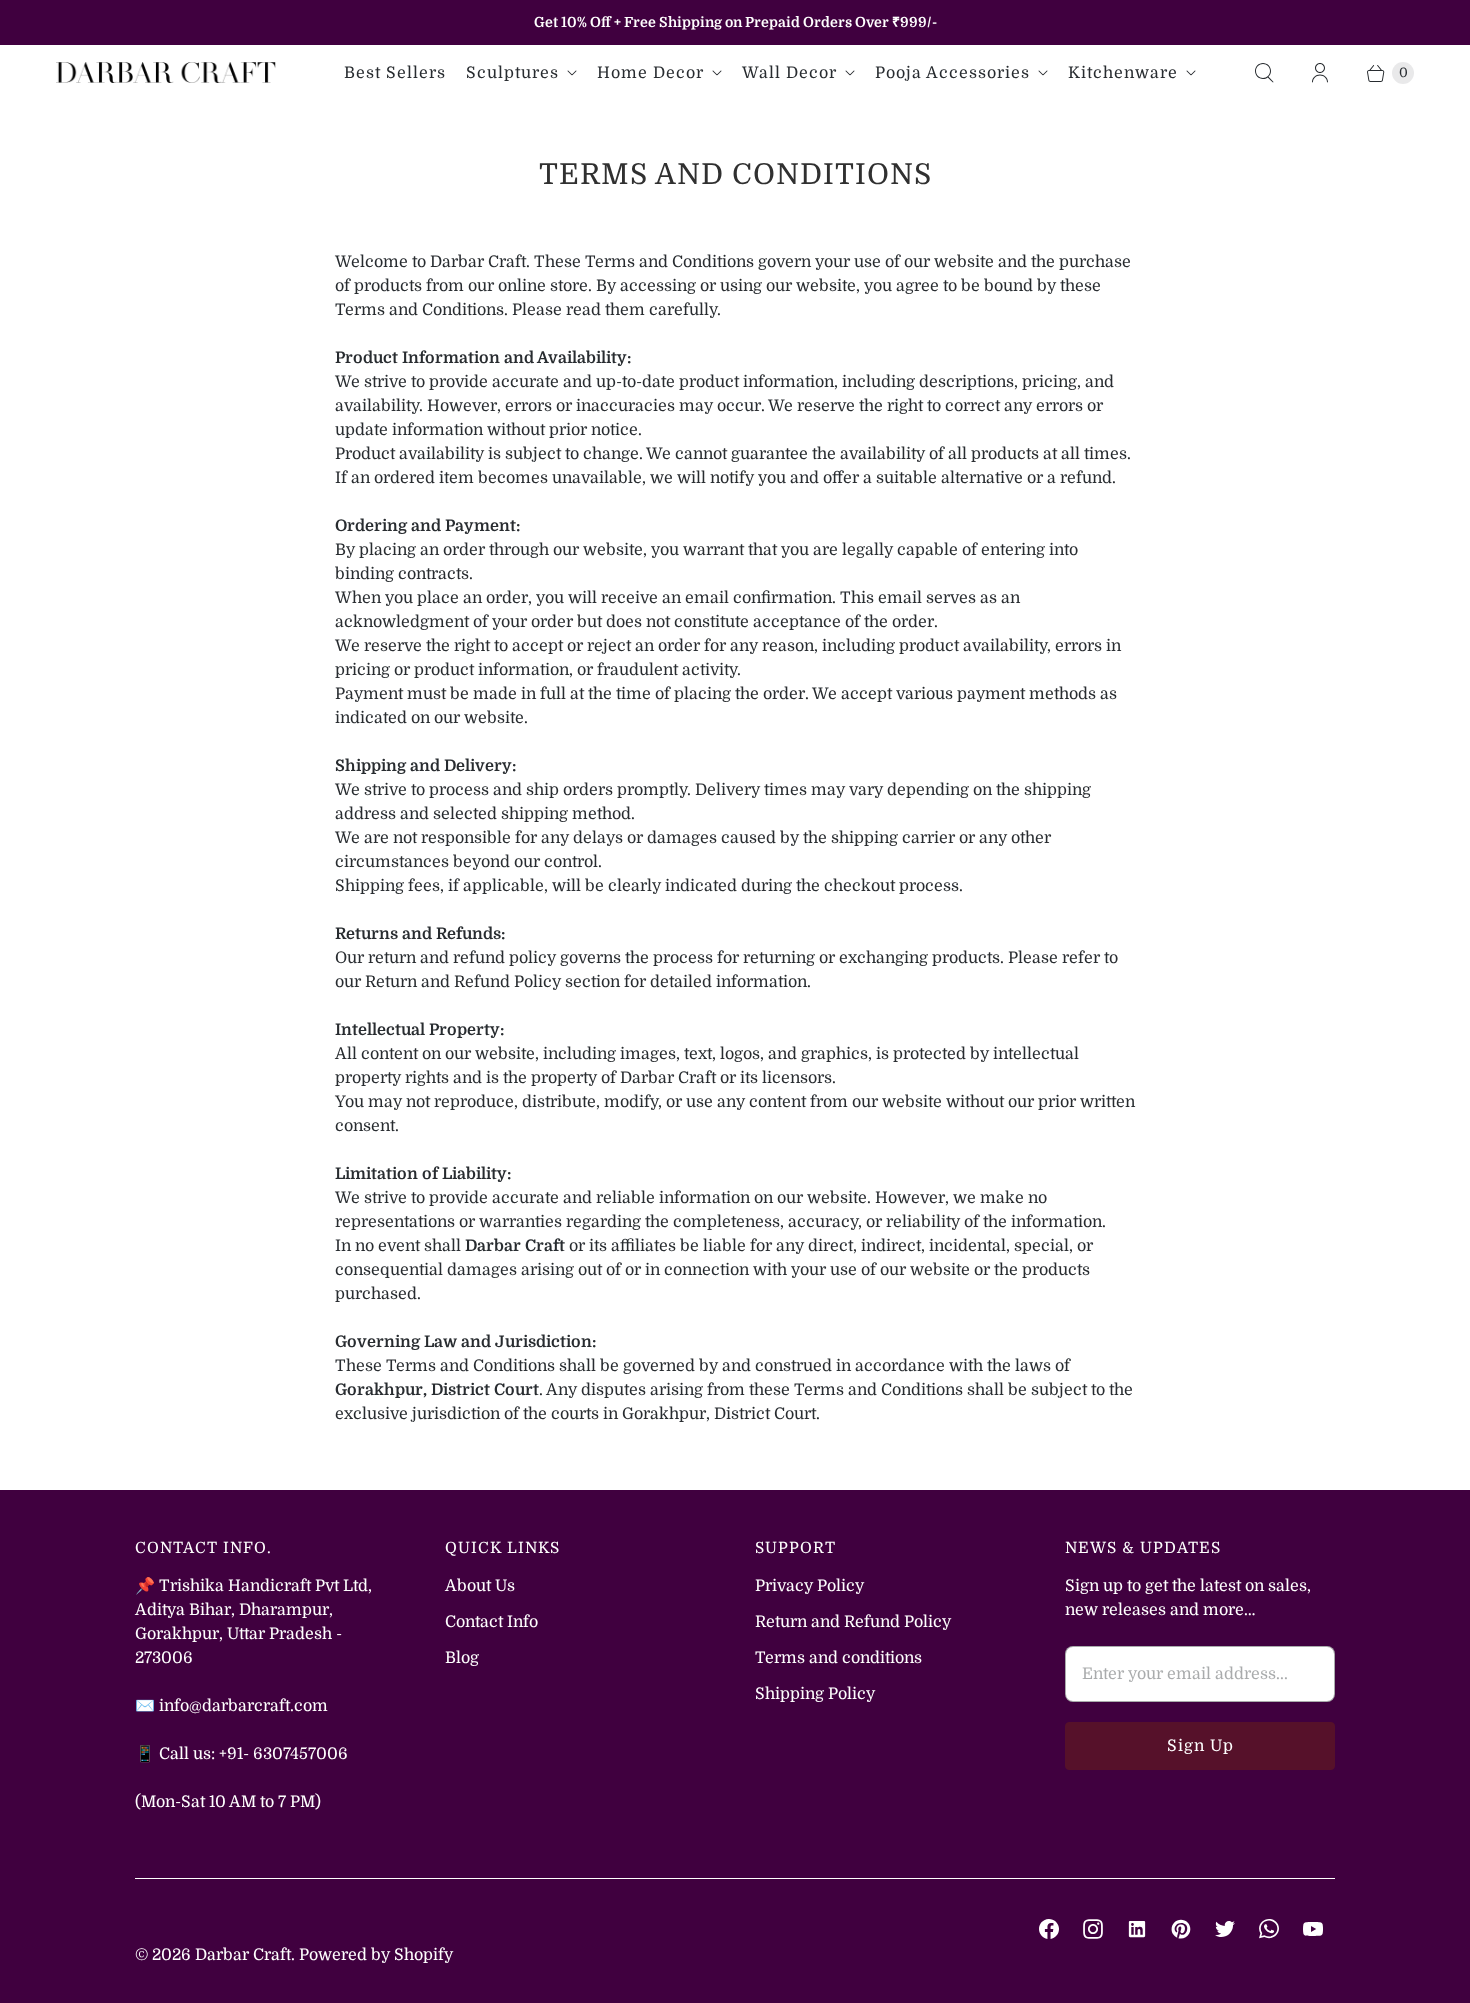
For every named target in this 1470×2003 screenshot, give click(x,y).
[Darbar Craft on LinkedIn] (1137, 1929)
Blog (462, 1658)
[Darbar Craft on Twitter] (1225, 1929)
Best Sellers (395, 73)
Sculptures (512, 73)
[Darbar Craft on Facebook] (1049, 1929)
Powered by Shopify (376, 1955)
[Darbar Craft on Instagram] (1093, 1929)
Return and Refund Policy (853, 1622)
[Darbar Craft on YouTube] (1313, 1929)
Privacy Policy (809, 1586)
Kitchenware (1123, 73)
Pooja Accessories (952, 73)
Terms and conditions (838, 1658)
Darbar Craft (243, 1955)
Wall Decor (789, 73)
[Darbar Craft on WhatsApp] (1269, 1929)
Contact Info (491, 1622)
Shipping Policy (815, 1694)
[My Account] (1320, 73)
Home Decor (650, 73)
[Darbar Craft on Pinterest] (1181, 1929)
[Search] (1264, 73)
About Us (480, 1586)
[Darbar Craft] (166, 72)
